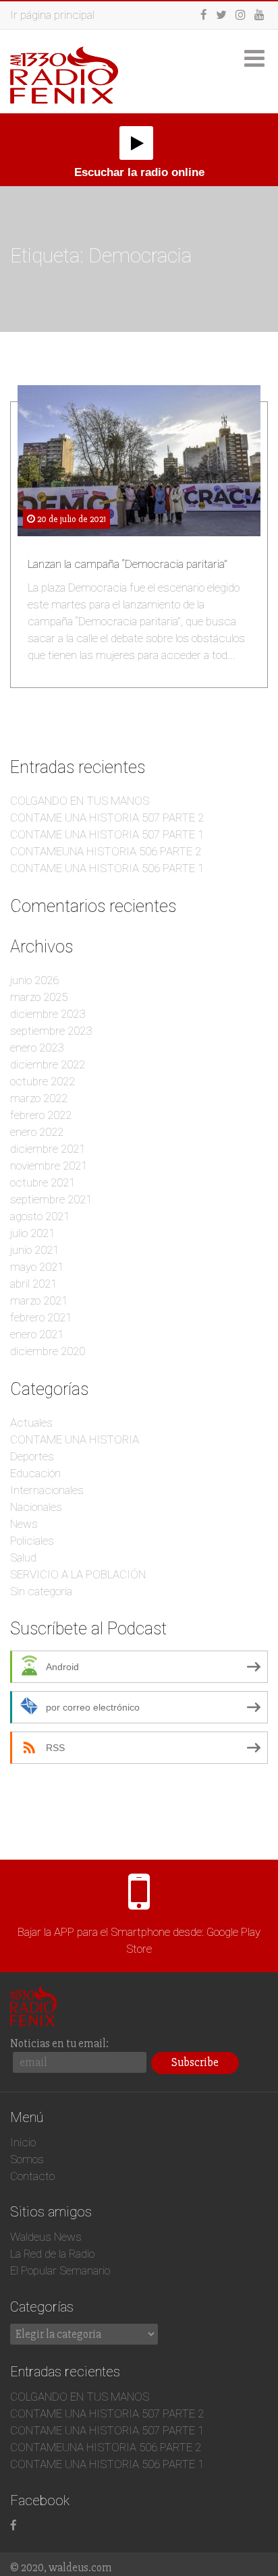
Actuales (31, 1423)
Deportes (32, 1456)
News (24, 1524)
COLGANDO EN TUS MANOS (80, 801)
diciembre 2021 (48, 1149)
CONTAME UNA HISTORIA (75, 1439)
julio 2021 (32, 1233)
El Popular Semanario (60, 2270)
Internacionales (47, 1490)
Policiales (32, 1541)
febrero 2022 (41, 1115)
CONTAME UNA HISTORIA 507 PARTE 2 (107, 818)
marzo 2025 (39, 997)
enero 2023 (37, 1048)
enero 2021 (37, 1334)
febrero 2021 (41, 1317)
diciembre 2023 (48, 1014)
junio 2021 (34, 1250)
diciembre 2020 (48, 1351)
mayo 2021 (37, 1267)
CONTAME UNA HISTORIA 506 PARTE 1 (107, 868)
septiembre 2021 (51, 1199)
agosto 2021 (40, 1216)
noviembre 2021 (49, 1166)
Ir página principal (52, 15)
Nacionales (36, 1507)
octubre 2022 (43, 1081)
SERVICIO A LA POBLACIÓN (78, 1574)
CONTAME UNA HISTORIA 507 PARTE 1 (107, 834)
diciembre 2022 (48, 1064)
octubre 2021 (43, 1182)
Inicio (23, 2142)
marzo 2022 (39, 1098)
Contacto (32, 2176)
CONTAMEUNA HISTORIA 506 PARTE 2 (106, 851)
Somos (27, 2159)
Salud (23, 1557)
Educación (35, 1473)
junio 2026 (34, 980)
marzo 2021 (39, 1300)
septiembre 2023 (51, 1031)
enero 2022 (37, 1132)
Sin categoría (41, 1591)
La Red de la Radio (52, 2254)
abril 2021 (33, 1284)
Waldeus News (46, 2237)
